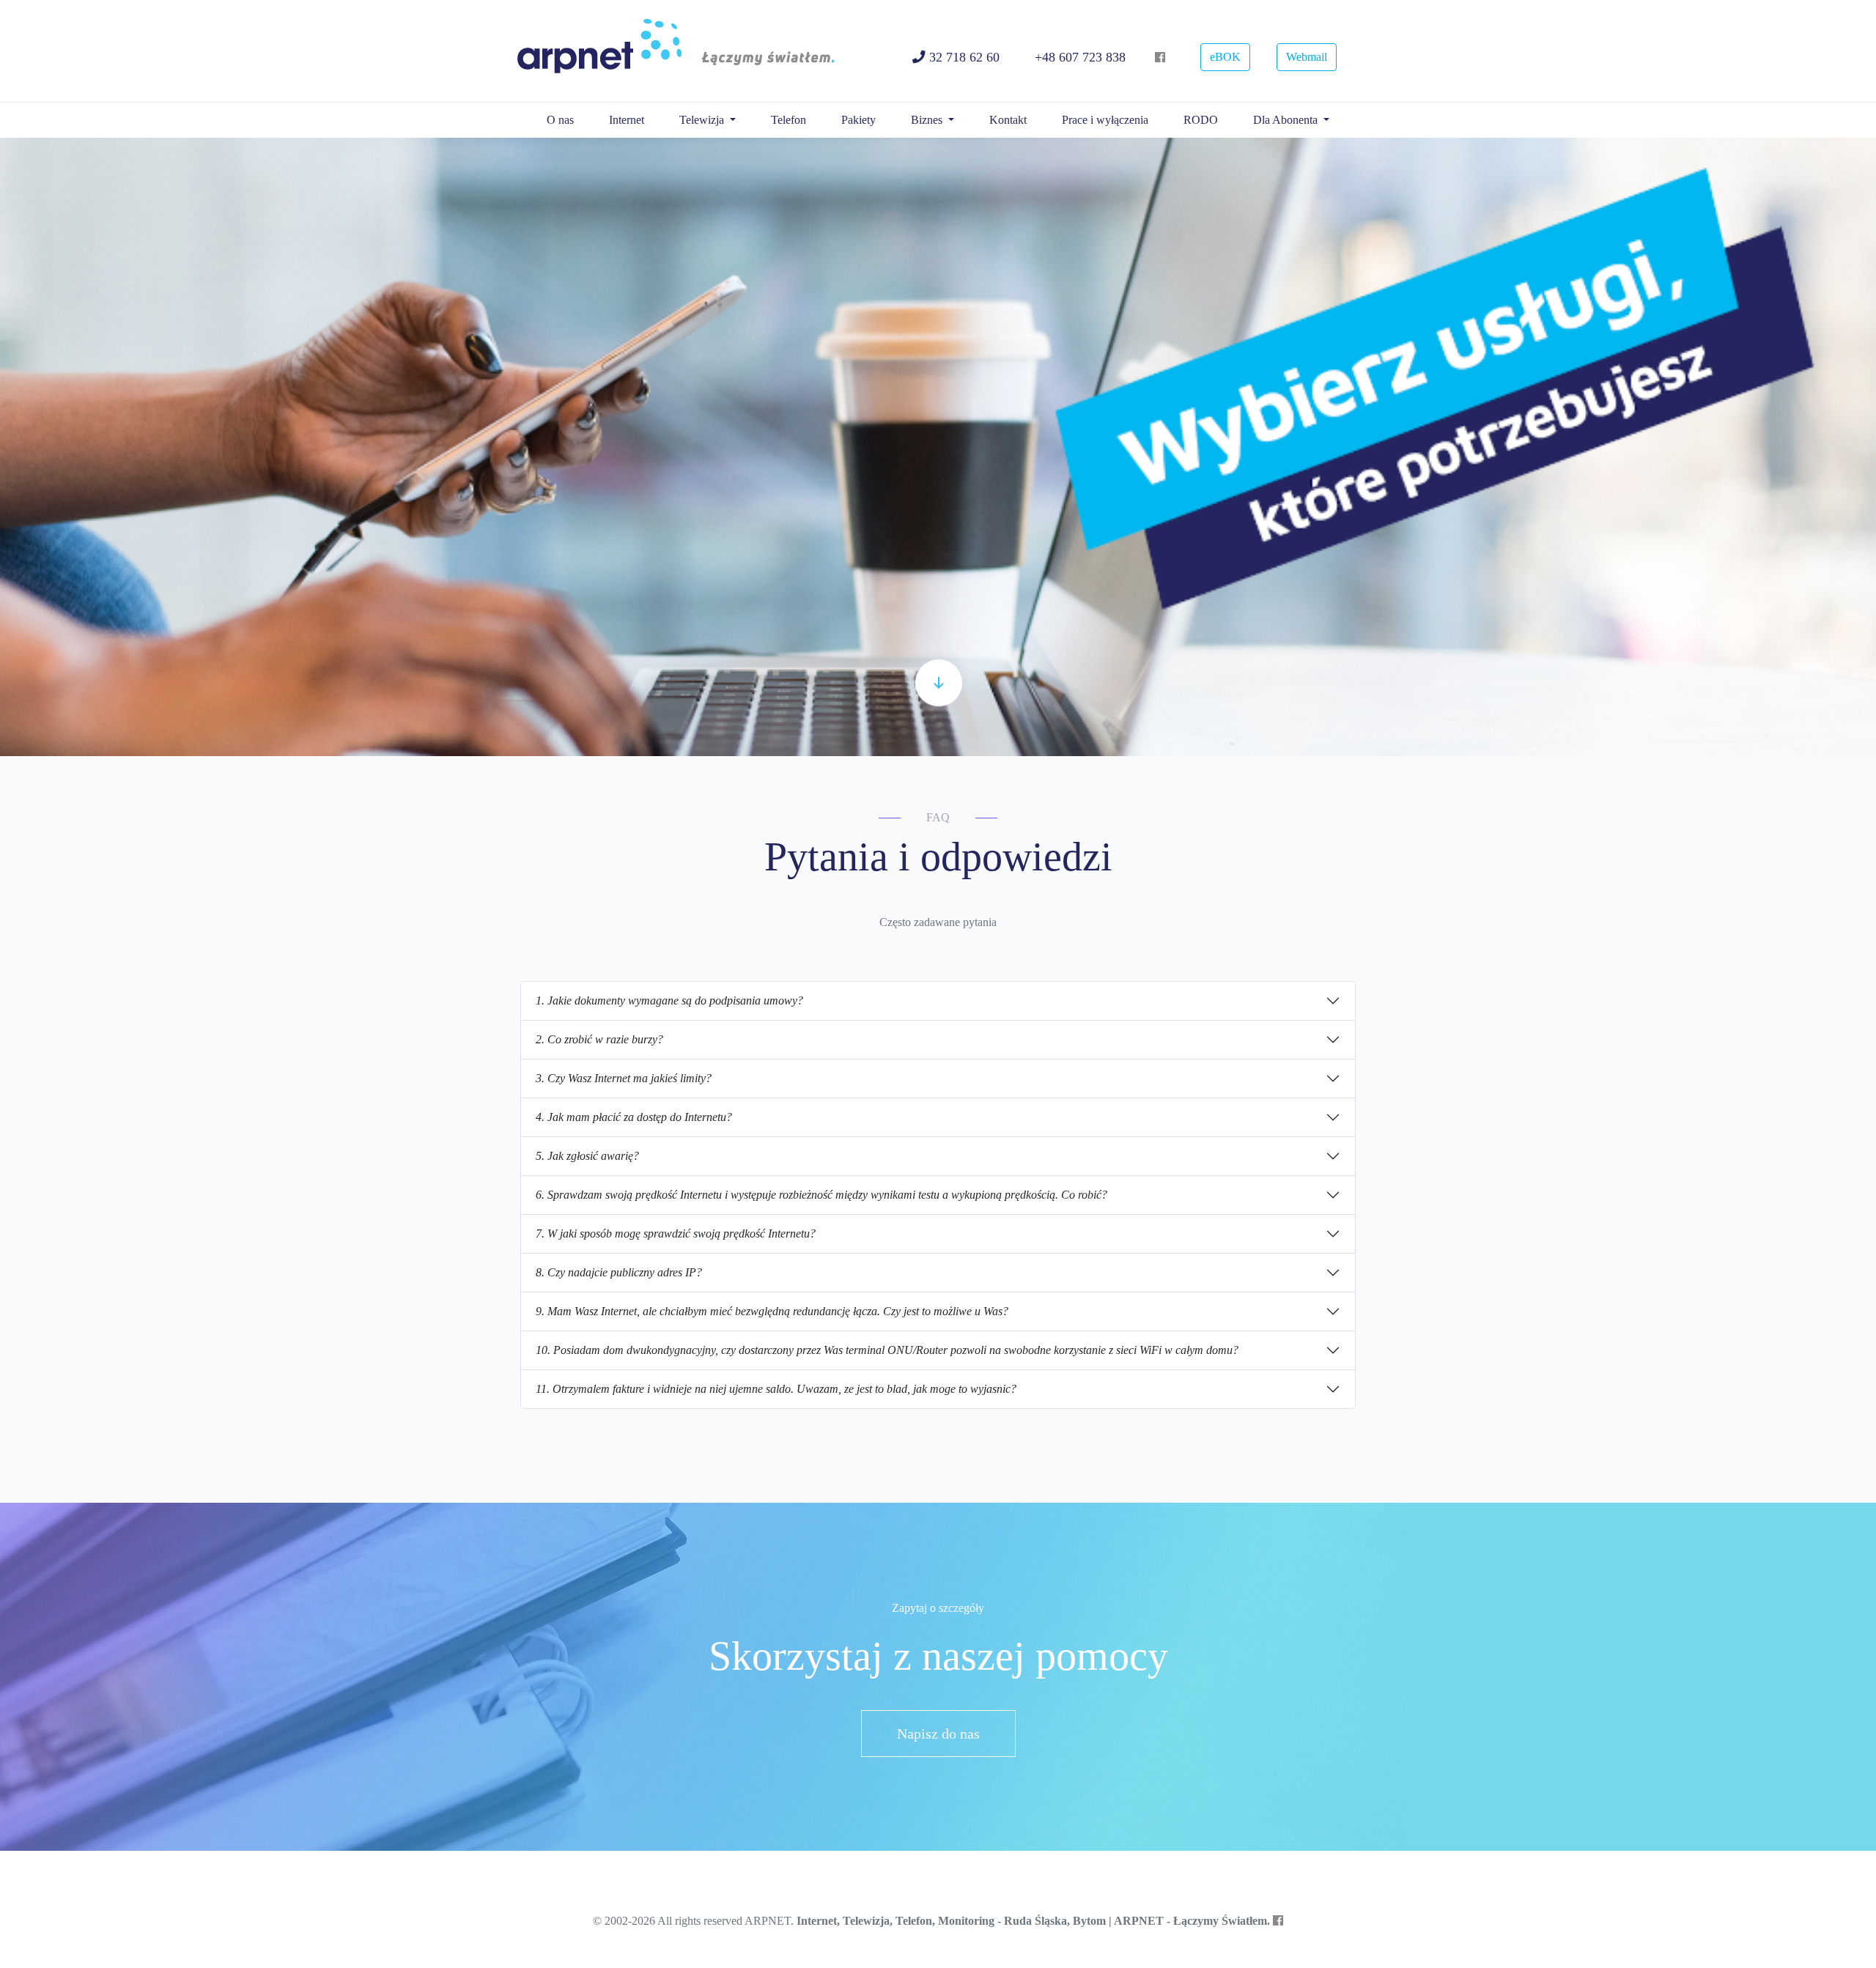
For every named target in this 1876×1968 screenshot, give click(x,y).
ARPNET (681, 51)
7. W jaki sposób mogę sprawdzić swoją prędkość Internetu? (676, 1233)
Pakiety (858, 120)
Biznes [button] (928, 120)
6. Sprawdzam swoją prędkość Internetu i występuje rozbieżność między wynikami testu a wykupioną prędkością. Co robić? (821, 1195)
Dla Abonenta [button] (1287, 120)
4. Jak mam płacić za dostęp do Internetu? (634, 1117)
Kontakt (1008, 120)
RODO (1201, 120)
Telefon (789, 120)
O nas (560, 120)
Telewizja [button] (703, 120)
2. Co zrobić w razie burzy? (599, 1039)
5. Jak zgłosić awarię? (587, 1156)
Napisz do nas (938, 1734)
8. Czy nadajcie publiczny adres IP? (619, 1272)
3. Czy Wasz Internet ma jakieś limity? (624, 1078)
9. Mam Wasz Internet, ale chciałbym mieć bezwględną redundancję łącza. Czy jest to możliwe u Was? (772, 1311)
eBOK (1225, 57)
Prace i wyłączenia (1105, 120)
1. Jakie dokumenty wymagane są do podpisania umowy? (669, 1000)
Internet (627, 120)
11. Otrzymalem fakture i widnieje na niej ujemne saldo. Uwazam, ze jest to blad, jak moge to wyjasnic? (776, 1389)
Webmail (1307, 57)
